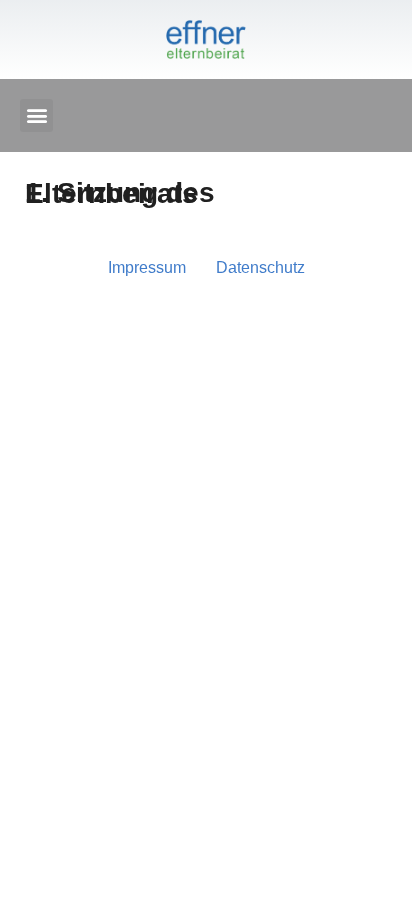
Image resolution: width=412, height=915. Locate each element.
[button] (36, 115)
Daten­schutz (260, 267)
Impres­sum (147, 267)
